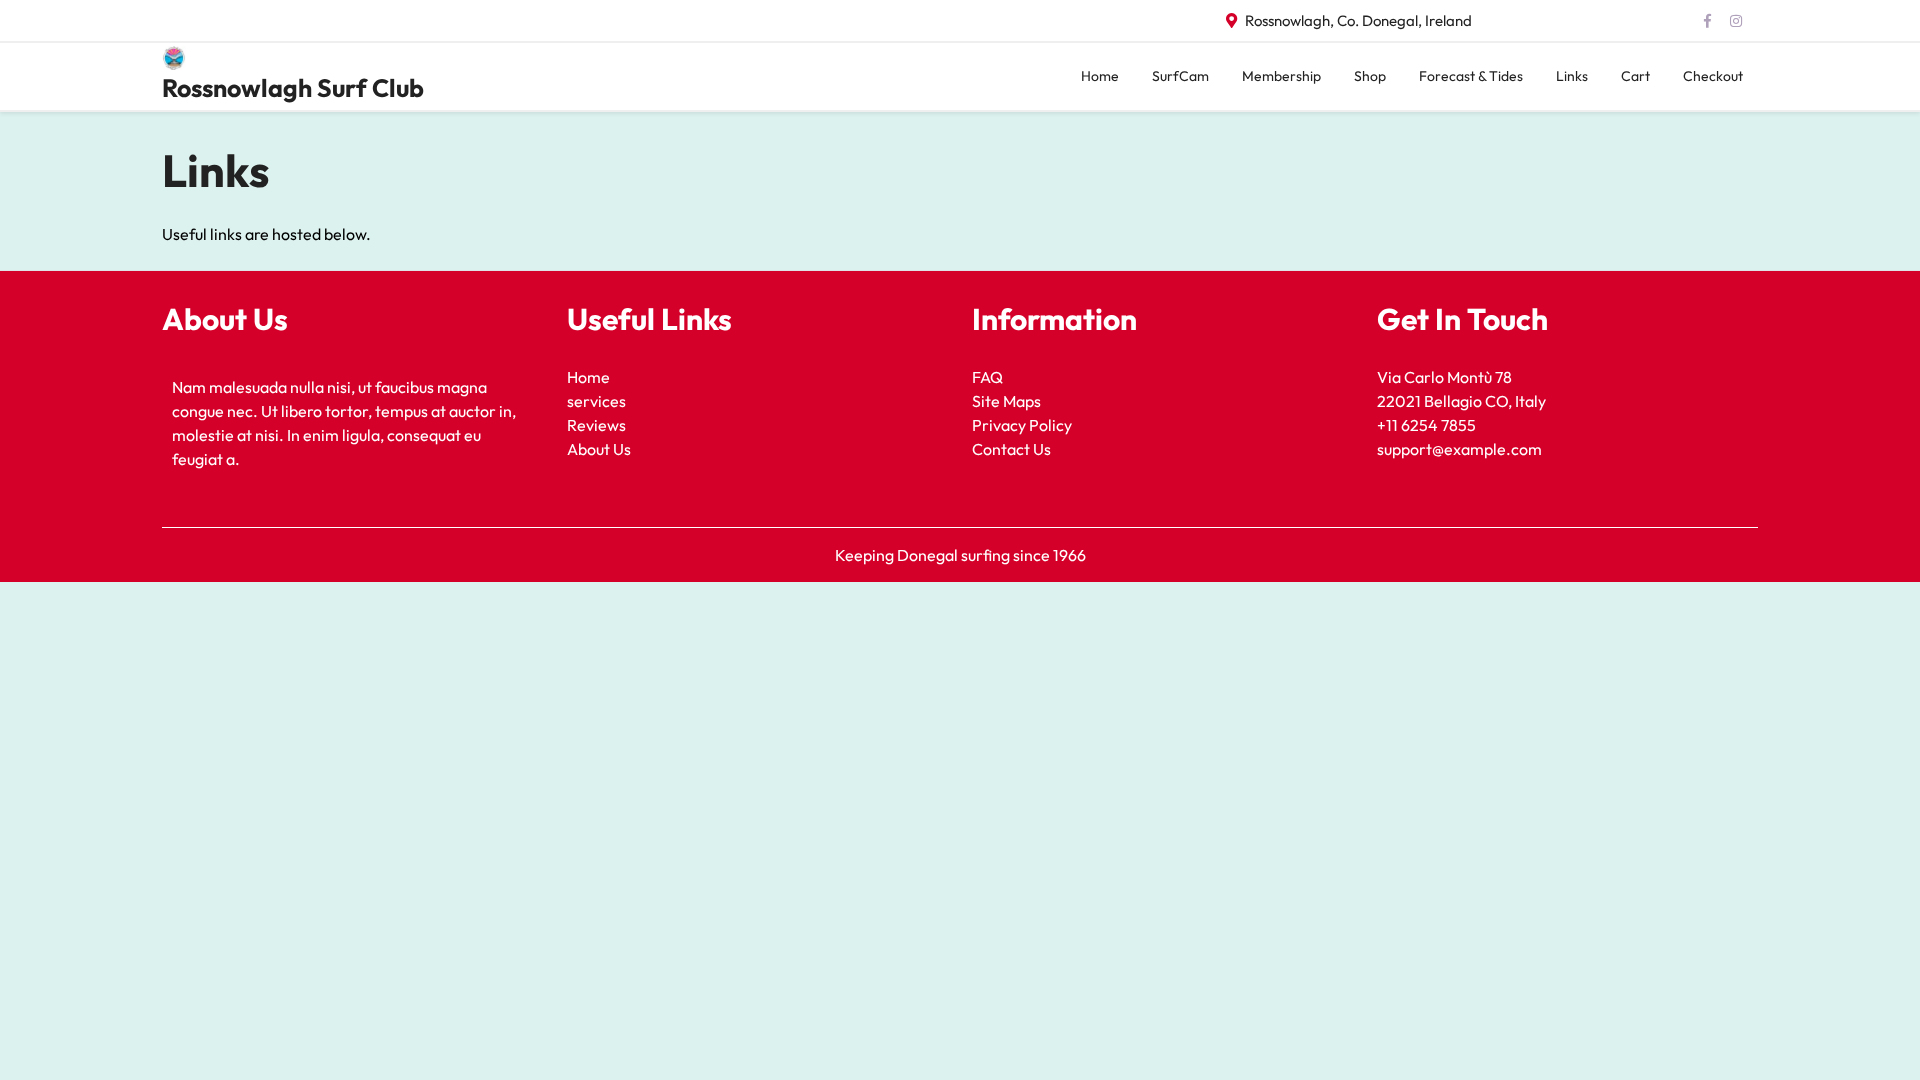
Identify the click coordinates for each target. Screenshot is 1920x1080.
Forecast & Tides (1471, 76)
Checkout (1713, 76)
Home (1100, 76)
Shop (1370, 76)
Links (1572, 76)
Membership (1281, 76)
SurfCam (1180, 76)
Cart (1635, 76)
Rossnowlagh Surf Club (293, 88)
